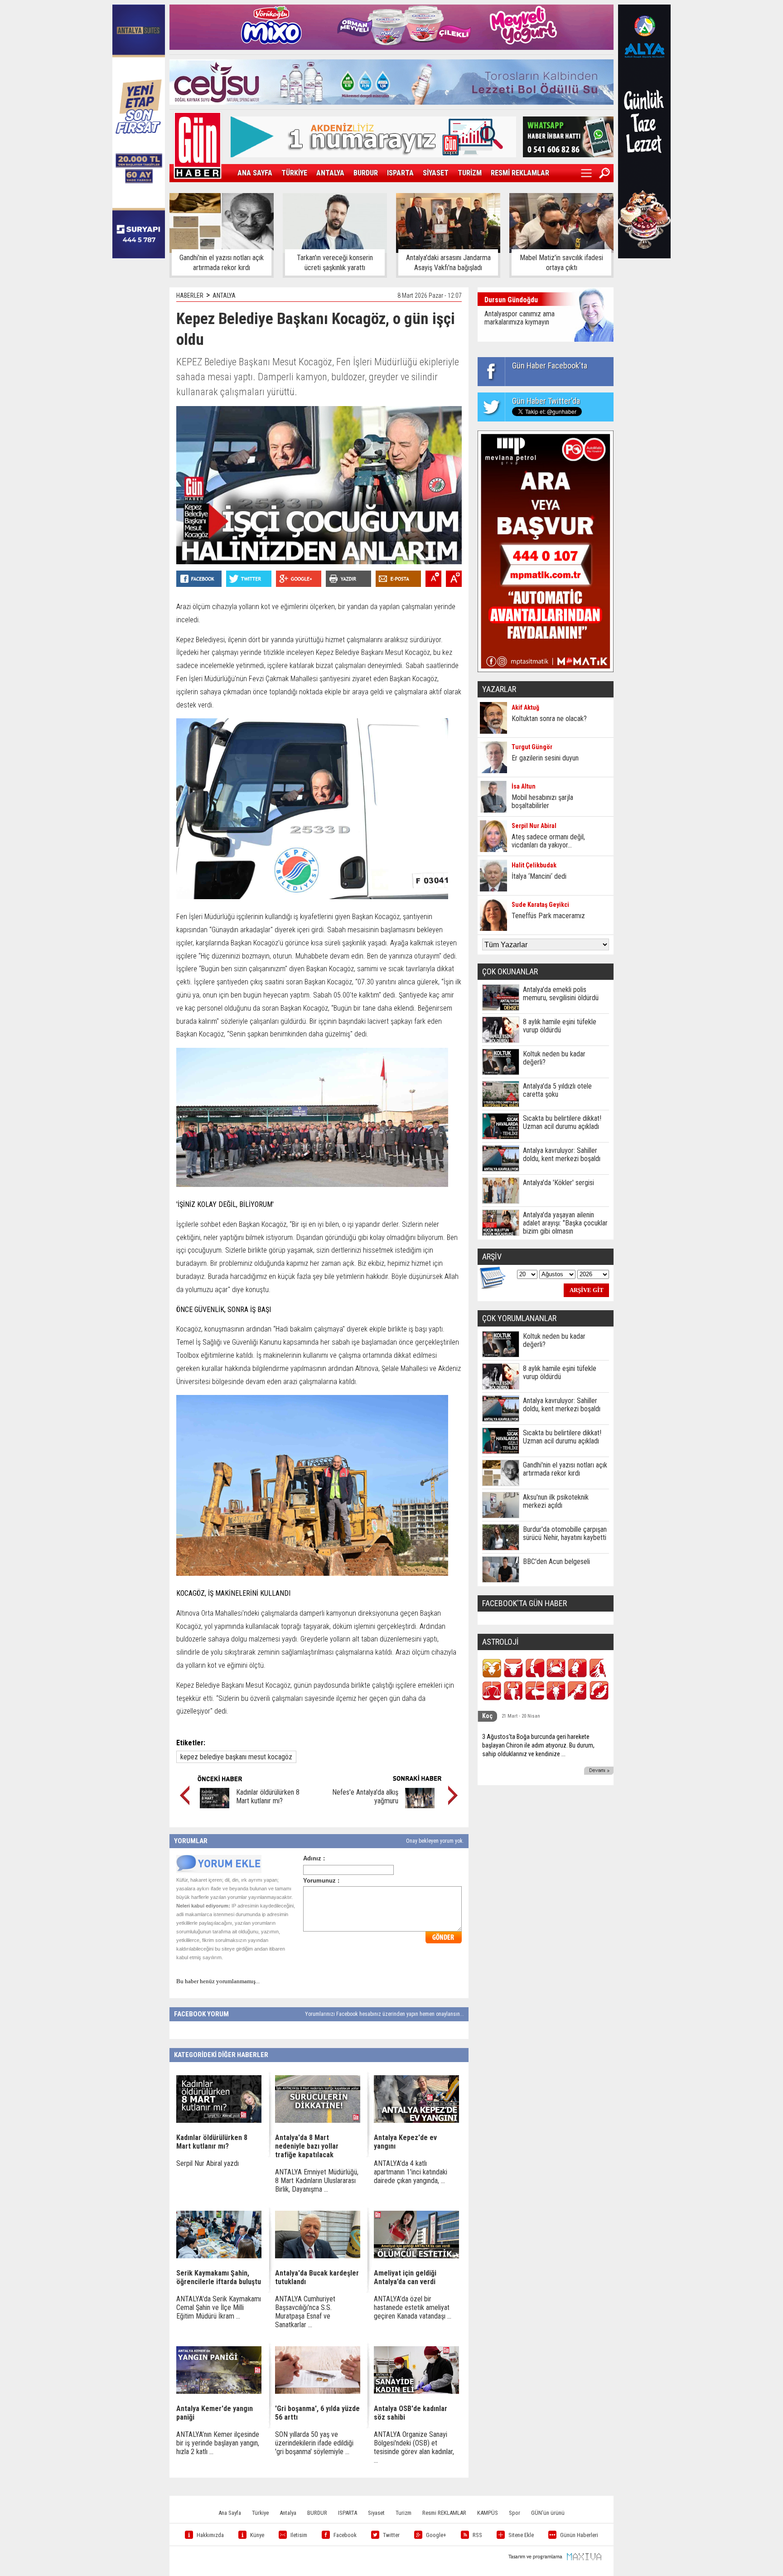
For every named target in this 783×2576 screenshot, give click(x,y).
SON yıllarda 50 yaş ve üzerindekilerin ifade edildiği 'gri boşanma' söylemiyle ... (314, 2443)
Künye (257, 2535)
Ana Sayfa (230, 2513)
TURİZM (470, 173)
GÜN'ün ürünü (548, 2513)
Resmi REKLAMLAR (444, 2513)
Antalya (288, 2513)
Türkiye (260, 2513)
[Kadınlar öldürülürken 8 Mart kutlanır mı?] (215, 1806)
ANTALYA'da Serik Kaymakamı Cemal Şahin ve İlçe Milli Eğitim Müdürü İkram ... (219, 2307)
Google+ (436, 2535)
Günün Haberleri (579, 2535)
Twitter (391, 2535)
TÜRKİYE (294, 173)
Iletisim (299, 2535)
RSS (477, 2535)
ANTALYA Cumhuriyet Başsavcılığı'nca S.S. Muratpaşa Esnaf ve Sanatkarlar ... (305, 2312)
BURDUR (366, 173)
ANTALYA (330, 173)
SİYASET (436, 173)
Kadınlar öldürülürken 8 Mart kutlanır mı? (268, 1796)
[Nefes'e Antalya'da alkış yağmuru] (420, 1806)
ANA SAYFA (255, 173)
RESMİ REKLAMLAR (520, 173)
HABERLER (190, 295)
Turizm (404, 2513)
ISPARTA (400, 173)
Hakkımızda (210, 2535)
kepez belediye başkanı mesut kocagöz (236, 1757)
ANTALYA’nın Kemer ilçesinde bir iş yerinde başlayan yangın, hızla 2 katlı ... (218, 2443)
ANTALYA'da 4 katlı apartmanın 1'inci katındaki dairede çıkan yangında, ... (411, 2172)
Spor (515, 2513)
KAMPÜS (488, 2513)
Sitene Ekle (521, 2535)
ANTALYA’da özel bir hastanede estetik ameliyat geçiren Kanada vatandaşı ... (413, 2307)
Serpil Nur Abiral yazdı (208, 2163)
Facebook (345, 2535)
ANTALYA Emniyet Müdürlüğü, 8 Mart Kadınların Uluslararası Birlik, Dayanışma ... (317, 2181)
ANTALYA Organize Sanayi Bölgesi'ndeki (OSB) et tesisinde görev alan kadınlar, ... (414, 2447)
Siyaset (376, 2513)
